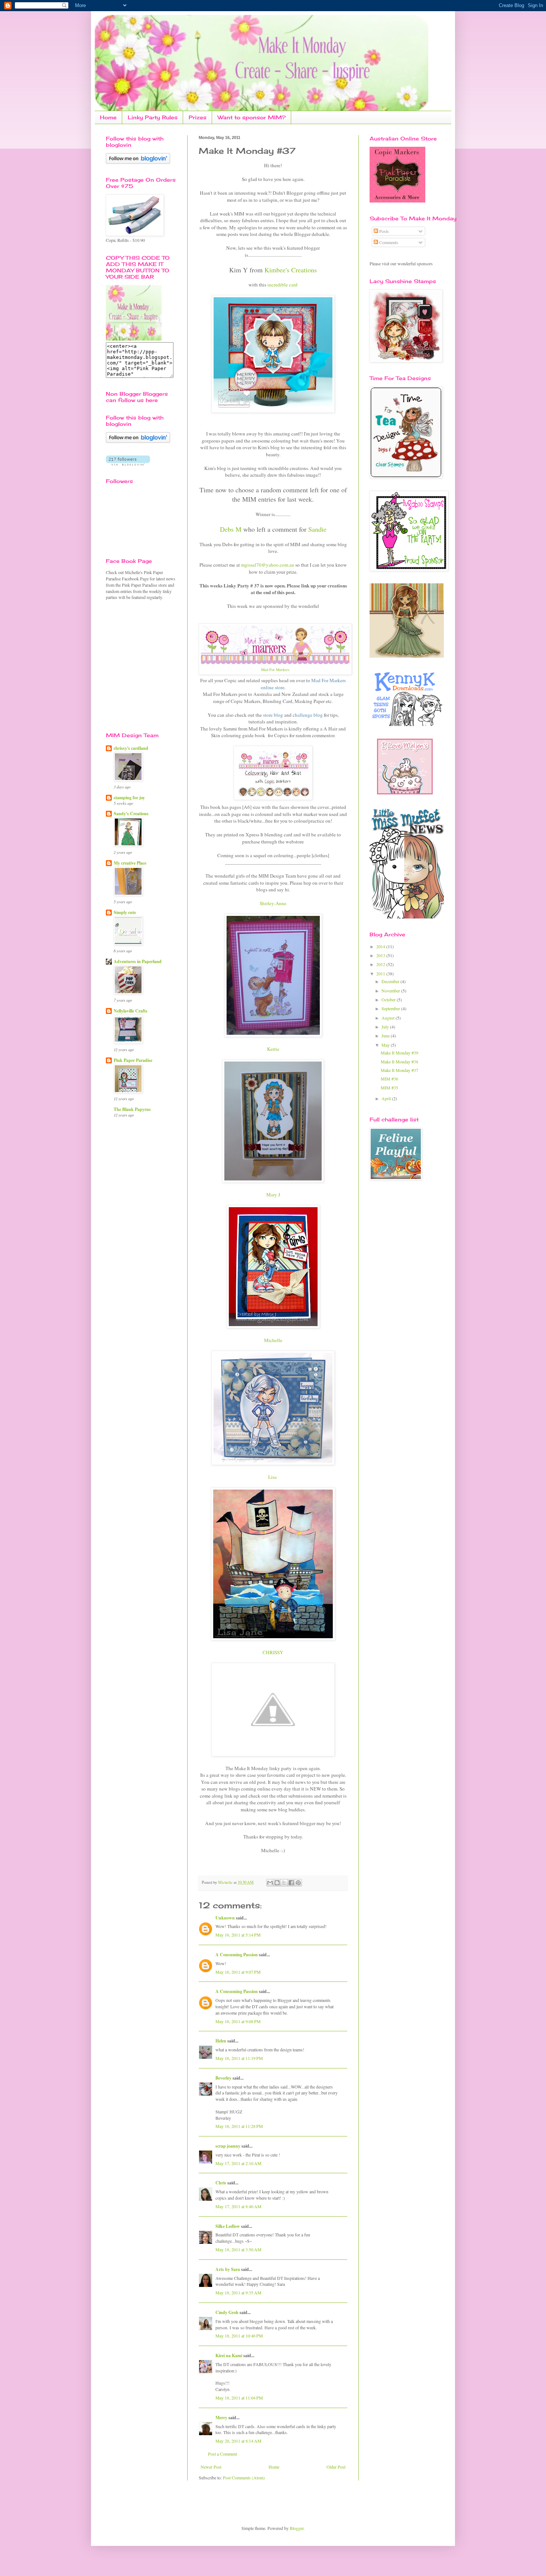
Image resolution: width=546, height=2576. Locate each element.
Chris (221, 2183)
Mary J (273, 1195)
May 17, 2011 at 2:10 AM (238, 2163)
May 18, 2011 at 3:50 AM (238, 2249)
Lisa (273, 1477)
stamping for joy (129, 798)
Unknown (225, 1918)
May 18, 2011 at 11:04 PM (239, 2398)
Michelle (273, 1340)
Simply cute (125, 912)
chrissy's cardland (131, 748)
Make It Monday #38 (399, 1062)
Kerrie (273, 1049)
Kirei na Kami (229, 2355)
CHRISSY (273, 1652)
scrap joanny (228, 2146)
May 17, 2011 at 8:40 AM (238, 2206)
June (386, 1036)
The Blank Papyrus (132, 1109)
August (389, 1018)
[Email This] (270, 1883)
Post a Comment (222, 2454)
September (391, 1008)
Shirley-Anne (273, 903)
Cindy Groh (227, 2312)
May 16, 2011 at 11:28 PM (239, 2126)
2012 (381, 964)
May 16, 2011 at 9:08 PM (238, 2021)
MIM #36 (389, 1079)
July (386, 1027)
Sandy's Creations (131, 814)
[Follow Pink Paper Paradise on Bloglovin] (138, 162)
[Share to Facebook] (291, 1883)
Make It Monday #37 (399, 1070)
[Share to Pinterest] (298, 1883)
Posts (383, 231)
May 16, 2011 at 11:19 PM (239, 2058)
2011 (381, 973)
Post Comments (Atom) (244, 2478)
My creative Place (130, 863)
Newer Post (211, 2467)
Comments (388, 242)
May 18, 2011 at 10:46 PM (239, 2336)
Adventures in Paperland (138, 961)
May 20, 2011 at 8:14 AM (238, 2441)
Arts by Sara (228, 2269)
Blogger (297, 2528)
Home (108, 117)
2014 (381, 946)
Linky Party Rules (153, 117)
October (389, 999)
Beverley (223, 2078)
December (391, 981)
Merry (221, 2418)
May (386, 1045)
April (387, 1098)
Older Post (336, 2467)
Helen (221, 2041)
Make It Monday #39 (399, 1053)
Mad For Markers (275, 670)
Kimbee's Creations (291, 270)
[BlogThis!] (277, 1883)
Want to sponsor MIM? (252, 117)
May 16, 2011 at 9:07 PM (238, 1972)
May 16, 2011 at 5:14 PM (238, 1935)
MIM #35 (389, 1088)
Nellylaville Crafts (131, 1011)
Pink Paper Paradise (133, 1060)
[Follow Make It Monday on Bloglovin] (138, 441)
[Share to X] (284, 1883)
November (391, 991)
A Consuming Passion (237, 1955)
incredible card (282, 285)
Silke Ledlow (228, 2226)
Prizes (198, 117)
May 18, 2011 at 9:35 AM (238, 2293)
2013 (381, 955)
